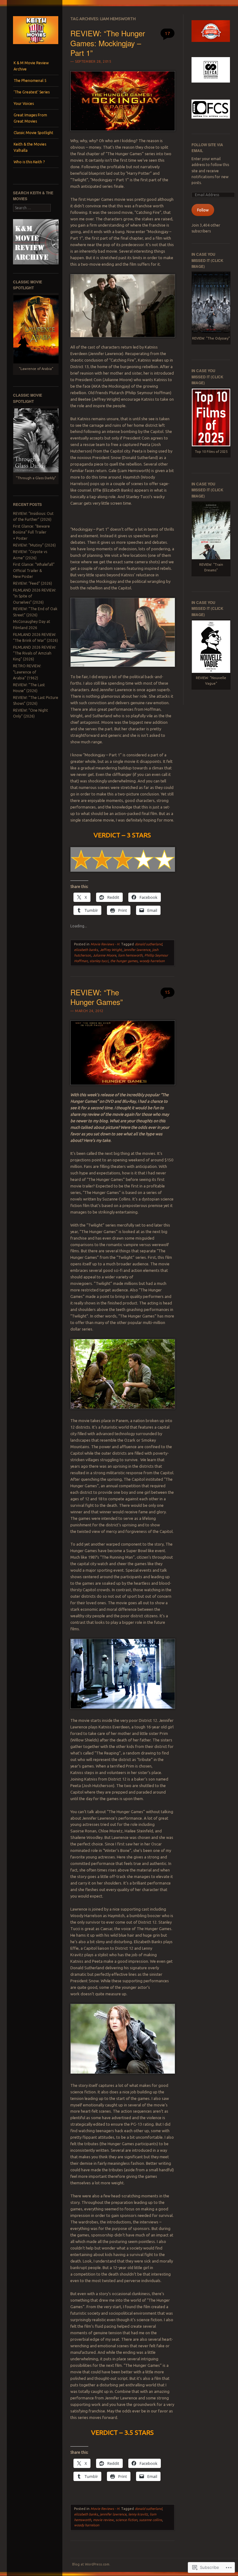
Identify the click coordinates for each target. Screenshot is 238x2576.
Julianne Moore (104, 955)
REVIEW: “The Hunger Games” (97, 997)
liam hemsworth (130, 955)
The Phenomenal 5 (30, 81)
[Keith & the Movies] (36, 46)
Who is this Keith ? (29, 162)
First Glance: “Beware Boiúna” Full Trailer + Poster (31, 532)
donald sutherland (148, 944)
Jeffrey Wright (111, 950)
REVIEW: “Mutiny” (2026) (34, 545)
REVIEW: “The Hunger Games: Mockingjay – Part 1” (108, 43)
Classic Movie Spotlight (33, 133)
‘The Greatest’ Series (32, 92)
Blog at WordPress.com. (91, 2564)
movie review (103, 2520)
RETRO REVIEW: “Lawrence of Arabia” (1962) (27, 672)
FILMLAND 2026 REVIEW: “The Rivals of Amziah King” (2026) (35, 653)
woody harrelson (152, 961)
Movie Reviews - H (105, 944)
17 (167, 33)
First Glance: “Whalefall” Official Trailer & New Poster (34, 570)
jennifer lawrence (137, 950)
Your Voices (24, 104)
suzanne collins (151, 2520)
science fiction (126, 2520)
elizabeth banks (86, 950)
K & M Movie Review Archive (31, 66)
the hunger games (124, 961)
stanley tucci (99, 961)
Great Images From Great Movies (30, 118)
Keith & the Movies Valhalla (30, 147)
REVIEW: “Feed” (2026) (33, 583)
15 (167, 992)
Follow (203, 210)
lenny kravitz (138, 2514)
